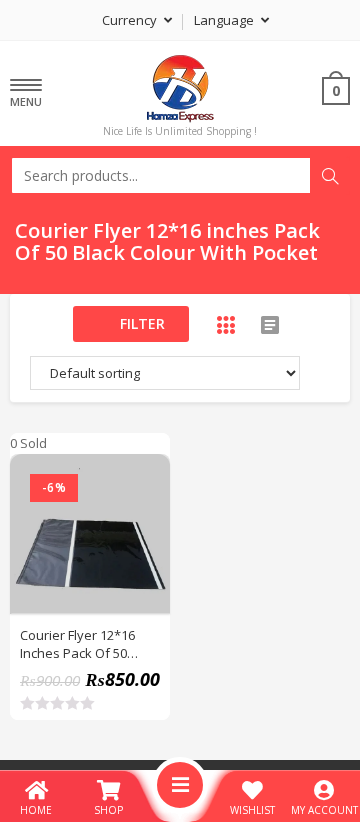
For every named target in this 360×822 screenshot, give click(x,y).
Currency (131, 20)
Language (225, 20)
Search (330, 176)
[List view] (270, 325)
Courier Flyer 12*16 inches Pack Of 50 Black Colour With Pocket (77, 644)
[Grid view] (226, 325)
